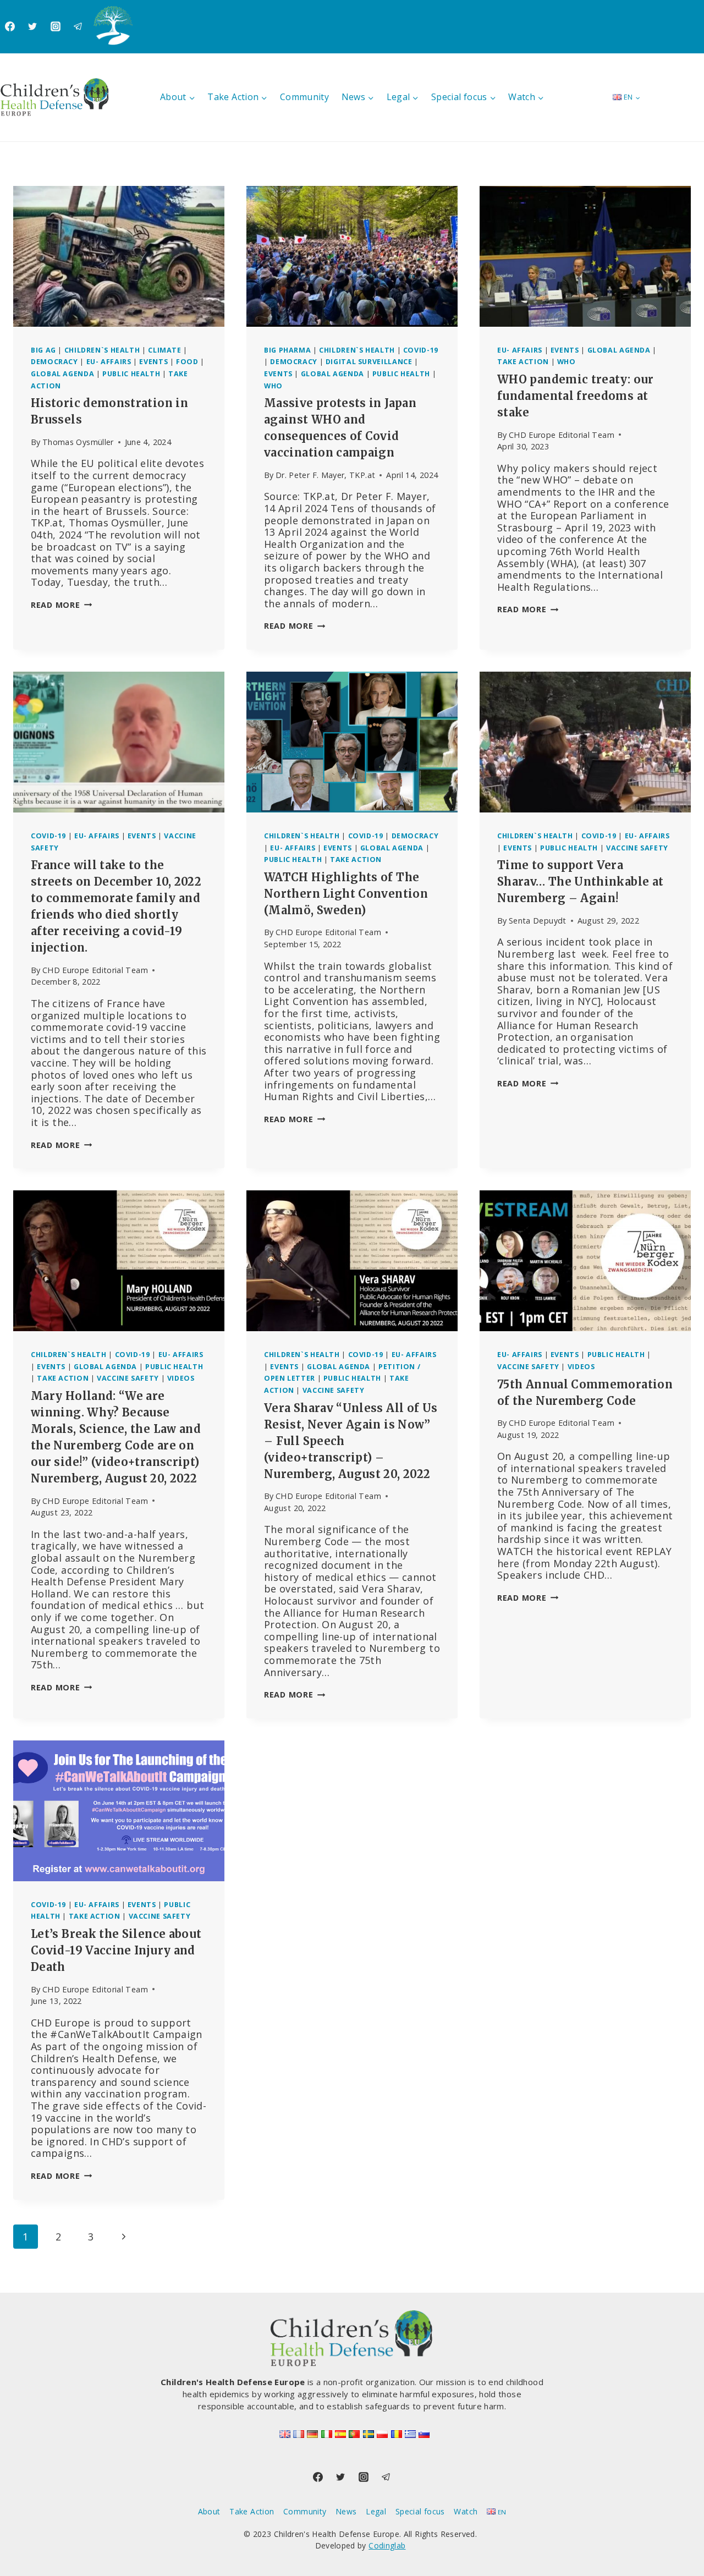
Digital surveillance (369, 362)
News (346, 2511)
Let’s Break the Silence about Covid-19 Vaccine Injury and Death (116, 1950)
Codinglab (387, 2545)
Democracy (54, 362)
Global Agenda (62, 374)
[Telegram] (78, 26)
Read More (61, 605)
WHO (273, 386)
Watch (466, 2511)
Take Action (523, 362)
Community (304, 97)
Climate (164, 350)
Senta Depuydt (538, 921)
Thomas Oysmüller (78, 442)
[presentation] (119, 256)
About (209, 2511)
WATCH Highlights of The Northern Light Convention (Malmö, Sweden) (346, 894)
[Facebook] (10, 26)
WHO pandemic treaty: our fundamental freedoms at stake (576, 396)
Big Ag (43, 350)
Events (153, 362)
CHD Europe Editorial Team (562, 435)
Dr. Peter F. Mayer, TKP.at (325, 475)
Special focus (420, 2511)
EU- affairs (109, 362)
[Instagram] (56, 26)
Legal (376, 2511)
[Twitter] (32, 26)
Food (187, 362)
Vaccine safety (637, 848)
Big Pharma (287, 350)
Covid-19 (421, 350)
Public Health (131, 374)
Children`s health (102, 350)
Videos (181, 1378)
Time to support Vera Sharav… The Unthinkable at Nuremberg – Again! (580, 881)
